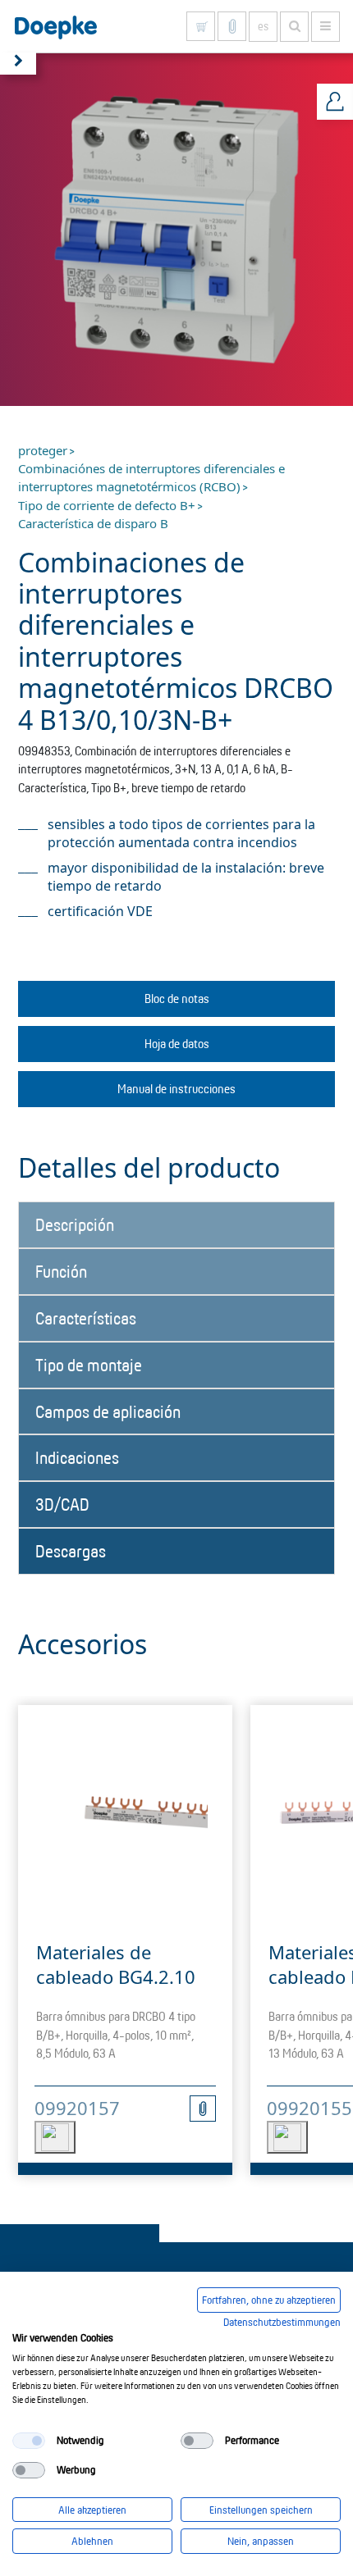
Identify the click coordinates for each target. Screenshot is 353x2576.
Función (61, 1271)
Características (86, 1318)
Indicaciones (77, 1457)
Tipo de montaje (89, 1365)
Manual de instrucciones (176, 1089)
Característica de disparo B (93, 523)
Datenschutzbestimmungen (282, 2322)
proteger (43, 450)
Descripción (75, 1224)
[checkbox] (29, 2441)
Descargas (71, 1551)
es (263, 26)
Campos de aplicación (108, 1411)
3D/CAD (62, 1504)
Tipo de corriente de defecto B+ (107, 505)
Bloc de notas (177, 998)
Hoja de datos (177, 1044)
